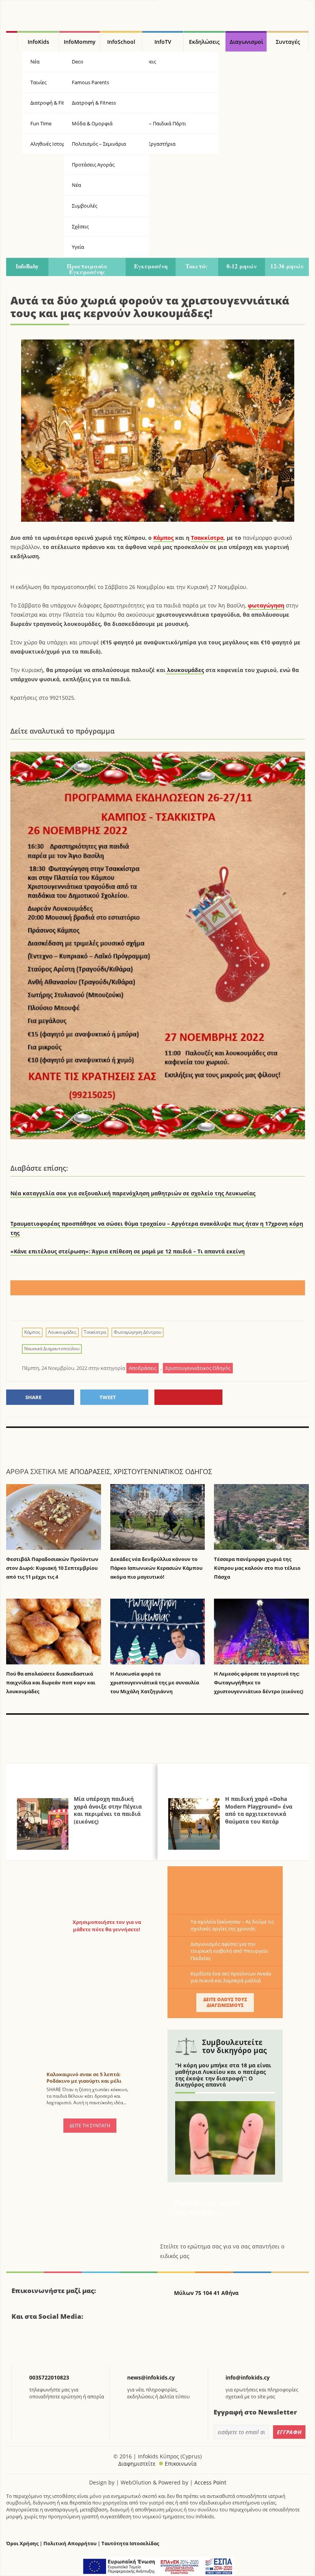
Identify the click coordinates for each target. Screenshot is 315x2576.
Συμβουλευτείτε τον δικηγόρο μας (234, 2046)
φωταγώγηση (266, 605)
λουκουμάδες (185, 670)
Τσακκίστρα (207, 538)
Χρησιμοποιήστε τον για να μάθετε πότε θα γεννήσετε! (107, 1925)
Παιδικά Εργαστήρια (152, 144)
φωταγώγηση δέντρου (138, 1332)
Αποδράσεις (142, 62)
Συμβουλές (85, 206)
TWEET (108, 1397)
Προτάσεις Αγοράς (93, 165)
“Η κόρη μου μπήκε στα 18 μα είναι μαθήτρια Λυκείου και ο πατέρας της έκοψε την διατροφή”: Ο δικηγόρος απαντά (223, 2075)
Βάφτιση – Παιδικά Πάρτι (157, 123)
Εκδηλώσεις (204, 42)
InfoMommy (80, 42)
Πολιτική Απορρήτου (70, 2544)
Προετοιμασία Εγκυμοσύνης (87, 269)
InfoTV (163, 42)
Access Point (210, 2482)
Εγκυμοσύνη (151, 266)
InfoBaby (27, 266)
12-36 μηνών (287, 266)
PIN (188, 1397)
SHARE (33, 1397)
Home (12, 42)
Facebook (20, 2344)
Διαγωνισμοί (246, 42)
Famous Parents (90, 82)
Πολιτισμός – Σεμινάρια (99, 144)
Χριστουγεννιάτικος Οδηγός (163, 1471)
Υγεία (134, 103)
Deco (78, 62)
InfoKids (38, 42)
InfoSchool (121, 42)
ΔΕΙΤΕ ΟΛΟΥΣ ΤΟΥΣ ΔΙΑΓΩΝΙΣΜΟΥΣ (225, 2002)
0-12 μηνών (242, 266)
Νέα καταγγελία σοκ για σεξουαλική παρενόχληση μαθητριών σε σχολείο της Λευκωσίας (133, 1193)
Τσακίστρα (95, 1332)
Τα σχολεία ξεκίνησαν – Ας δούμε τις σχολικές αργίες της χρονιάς (232, 1925)
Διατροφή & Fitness (94, 103)
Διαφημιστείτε (137, 2464)
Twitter (40, 2344)
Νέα (76, 185)
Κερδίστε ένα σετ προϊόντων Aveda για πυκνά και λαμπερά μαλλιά (231, 1977)
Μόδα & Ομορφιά (92, 123)
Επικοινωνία (181, 2464)
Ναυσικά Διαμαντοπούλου (52, 1349)
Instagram (59, 2344)
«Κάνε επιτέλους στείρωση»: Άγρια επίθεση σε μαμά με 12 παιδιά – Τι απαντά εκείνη (128, 1251)
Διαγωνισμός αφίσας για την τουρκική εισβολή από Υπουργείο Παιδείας (229, 1951)
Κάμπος (163, 538)
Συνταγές (288, 42)
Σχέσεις (80, 226)
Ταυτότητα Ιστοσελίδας (130, 2544)
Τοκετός (197, 266)
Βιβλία (136, 82)
